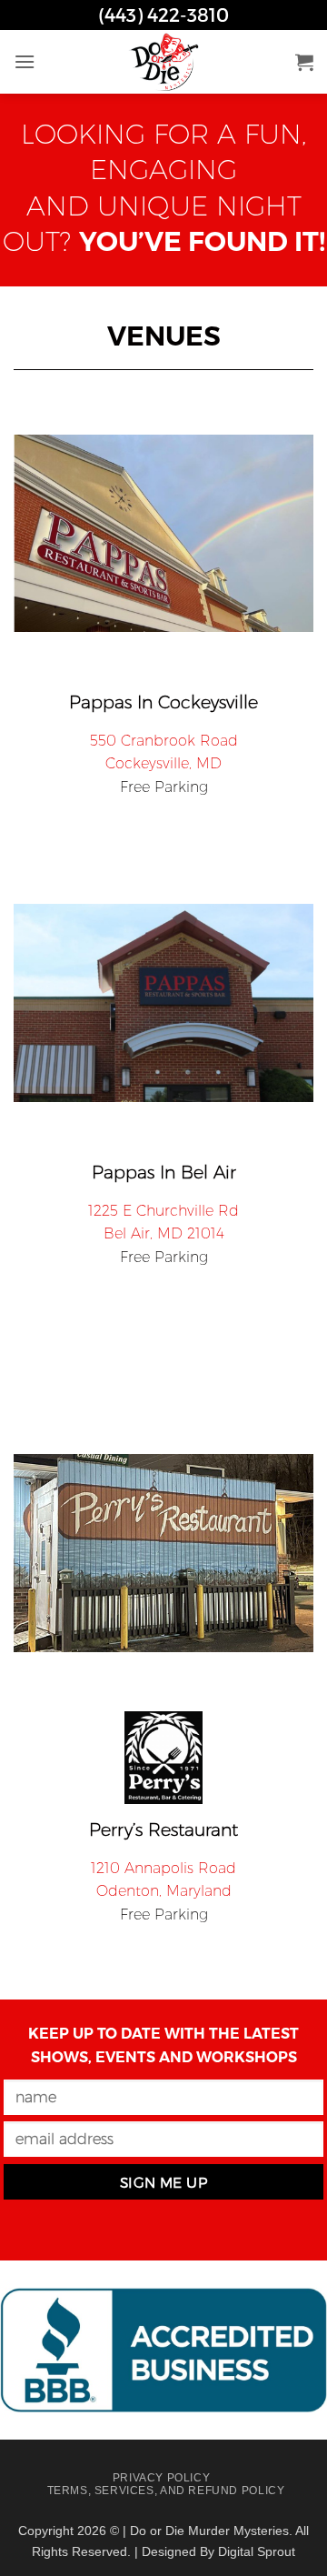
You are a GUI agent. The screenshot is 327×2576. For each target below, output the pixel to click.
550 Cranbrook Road (164, 741)
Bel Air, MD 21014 (164, 1233)
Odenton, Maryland (164, 1891)
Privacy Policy (162, 2478)
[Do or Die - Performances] (163, 62)
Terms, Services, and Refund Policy (166, 2491)
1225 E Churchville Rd (163, 1211)
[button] (25, 61)
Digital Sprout (257, 2551)
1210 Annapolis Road (163, 1868)
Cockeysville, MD (163, 763)
